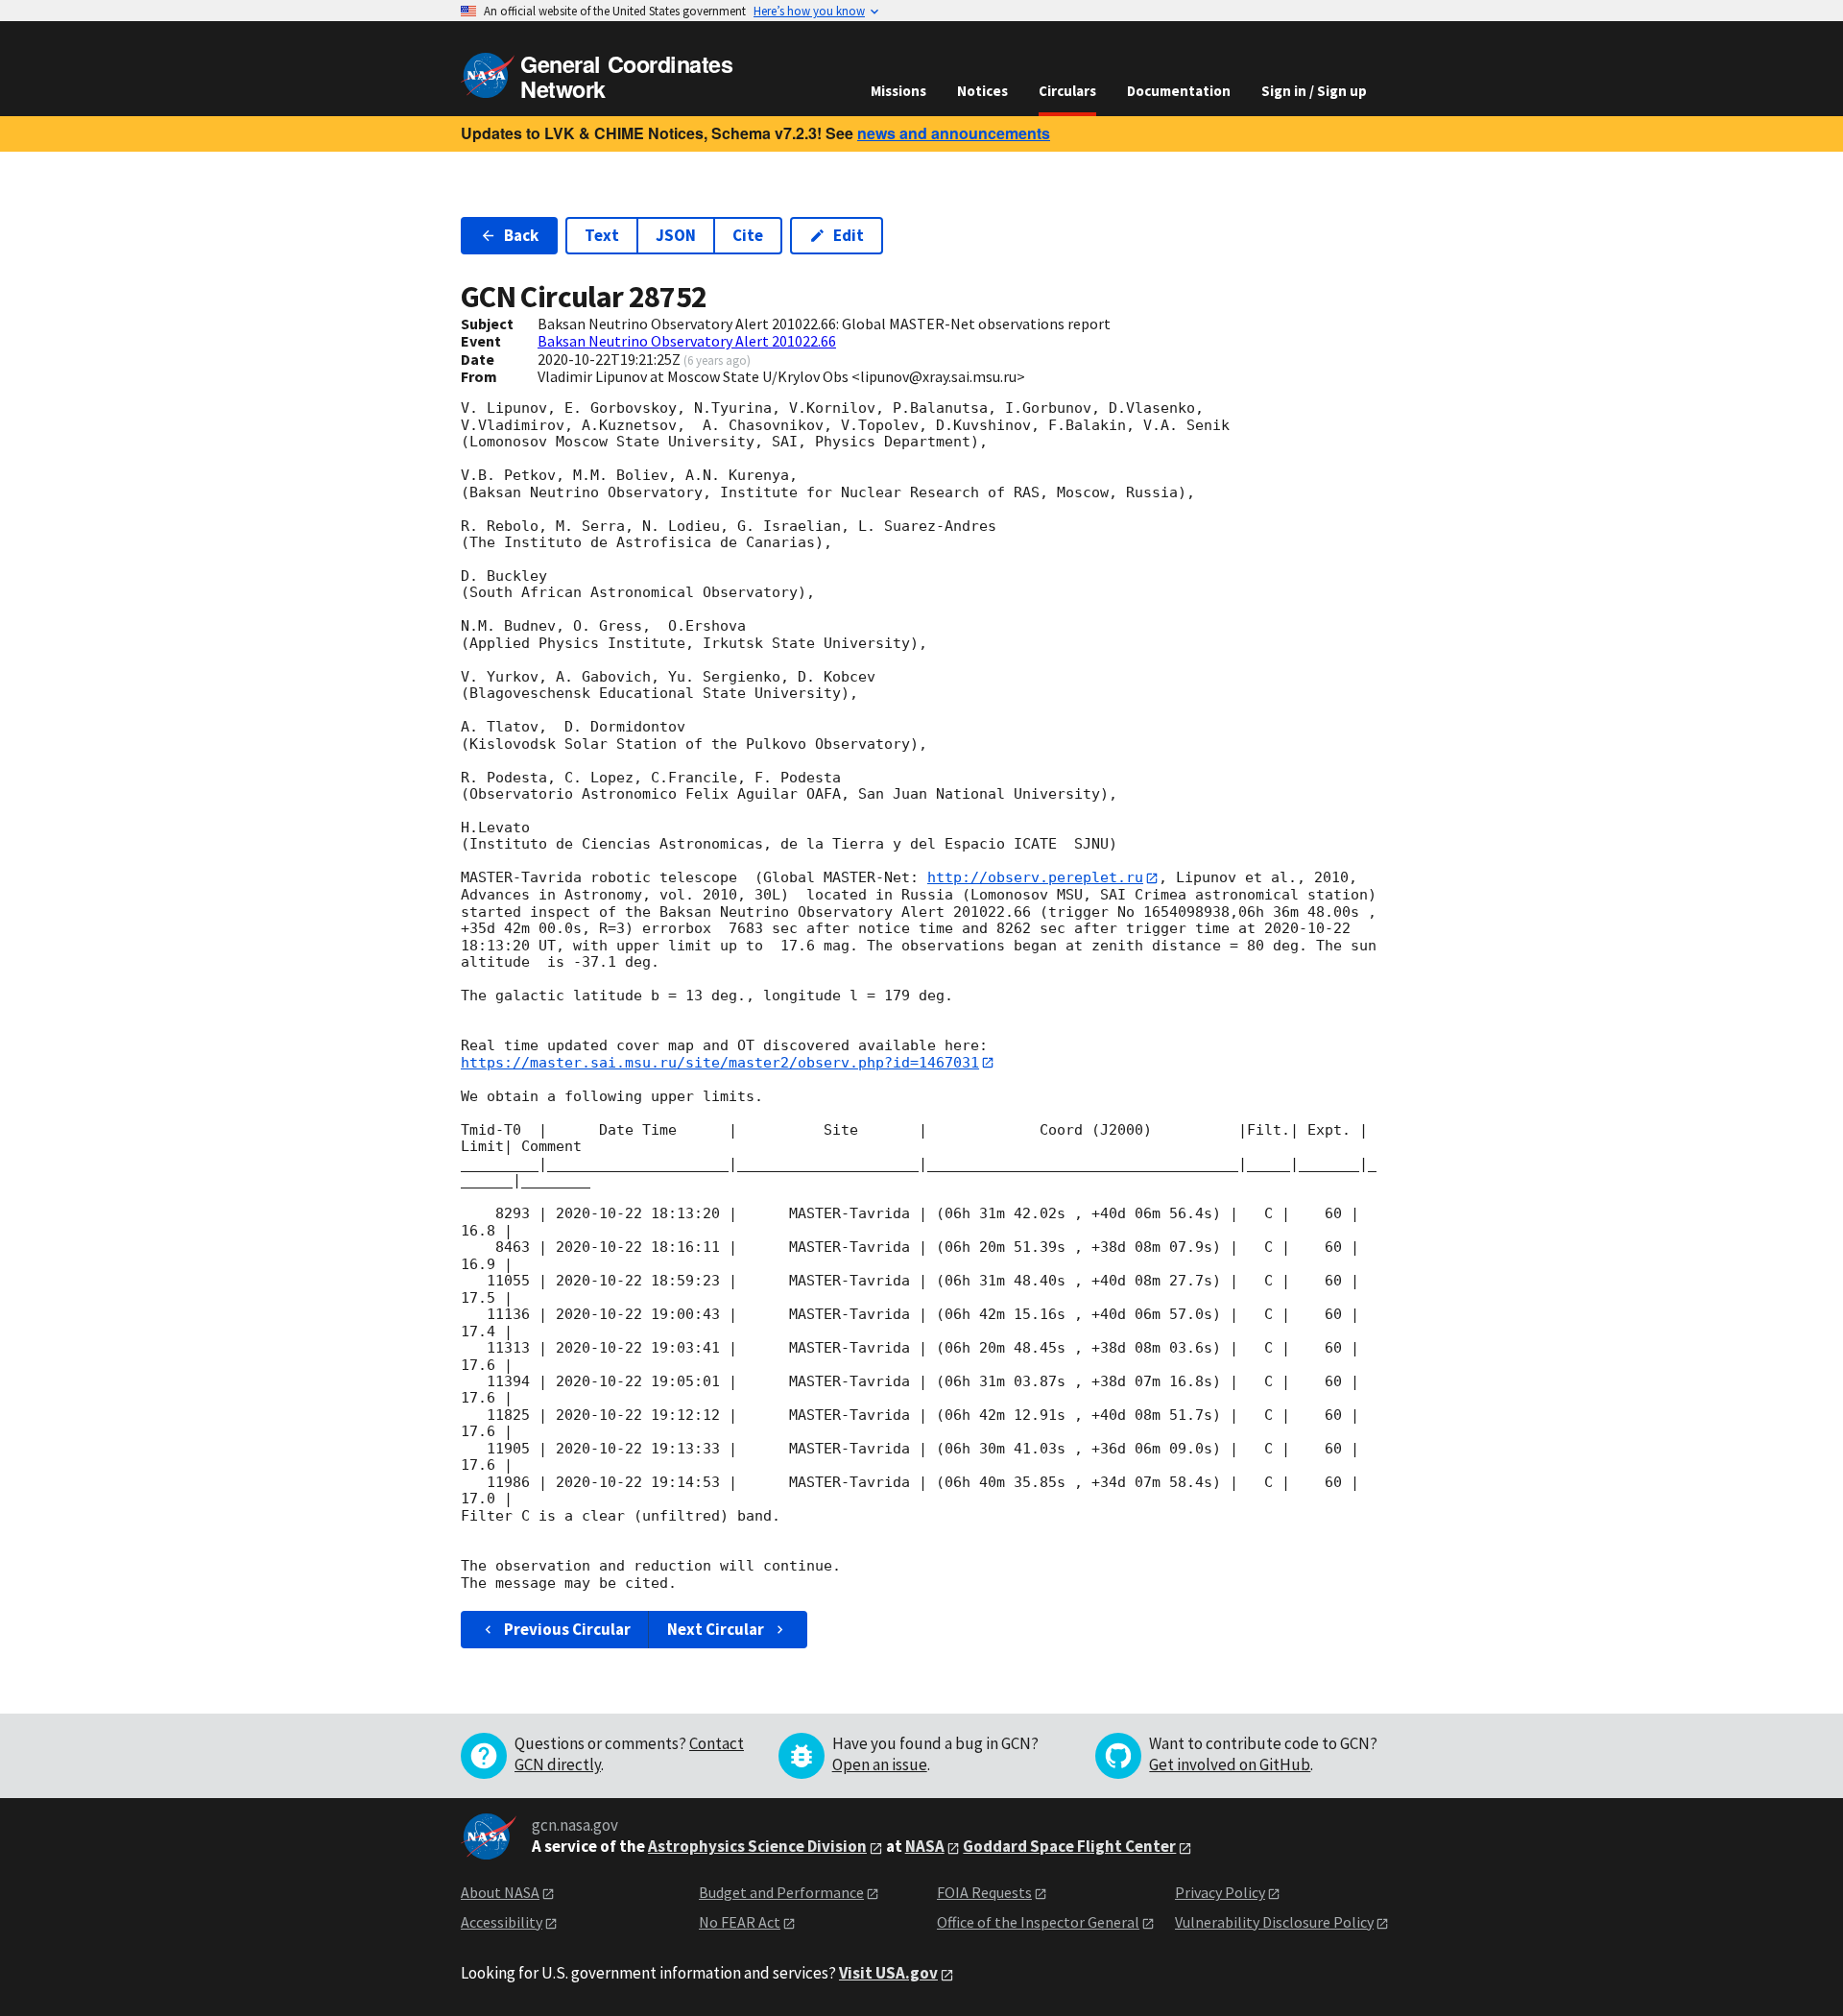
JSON (676, 235)
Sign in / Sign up (1314, 91)
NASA (925, 1846)
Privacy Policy (1220, 1892)
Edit (849, 235)
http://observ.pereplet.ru (1035, 877)
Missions (898, 91)
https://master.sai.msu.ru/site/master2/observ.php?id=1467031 (720, 1063)
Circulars (1067, 91)
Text (602, 235)
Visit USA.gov (888, 1973)
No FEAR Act (740, 1922)
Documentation (1179, 91)
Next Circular (716, 1629)
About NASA (500, 1892)
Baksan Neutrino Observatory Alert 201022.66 (687, 341)
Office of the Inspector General (1038, 1922)
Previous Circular (567, 1629)
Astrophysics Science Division (757, 1846)
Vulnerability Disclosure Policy (1274, 1922)
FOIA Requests (984, 1892)
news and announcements (954, 133)
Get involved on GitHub (1230, 1764)
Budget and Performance (781, 1892)
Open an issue (880, 1764)
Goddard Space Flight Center (1069, 1846)
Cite (748, 235)
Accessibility (502, 1922)
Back (521, 235)
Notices (982, 91)
